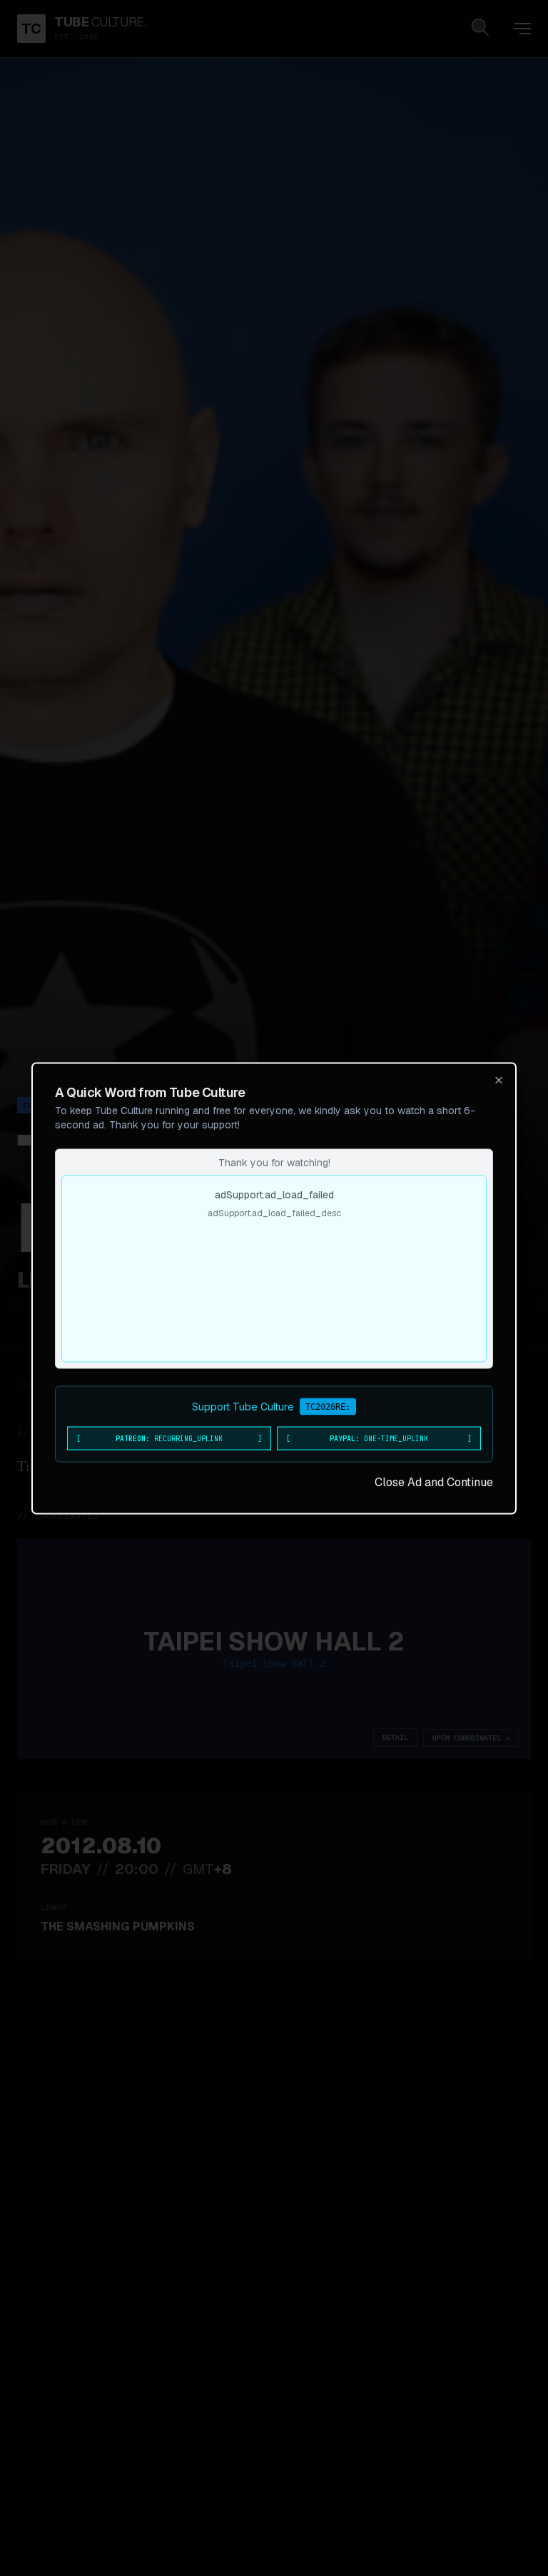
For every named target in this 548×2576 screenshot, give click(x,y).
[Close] (499, 1080)
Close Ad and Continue (434, 1482)
